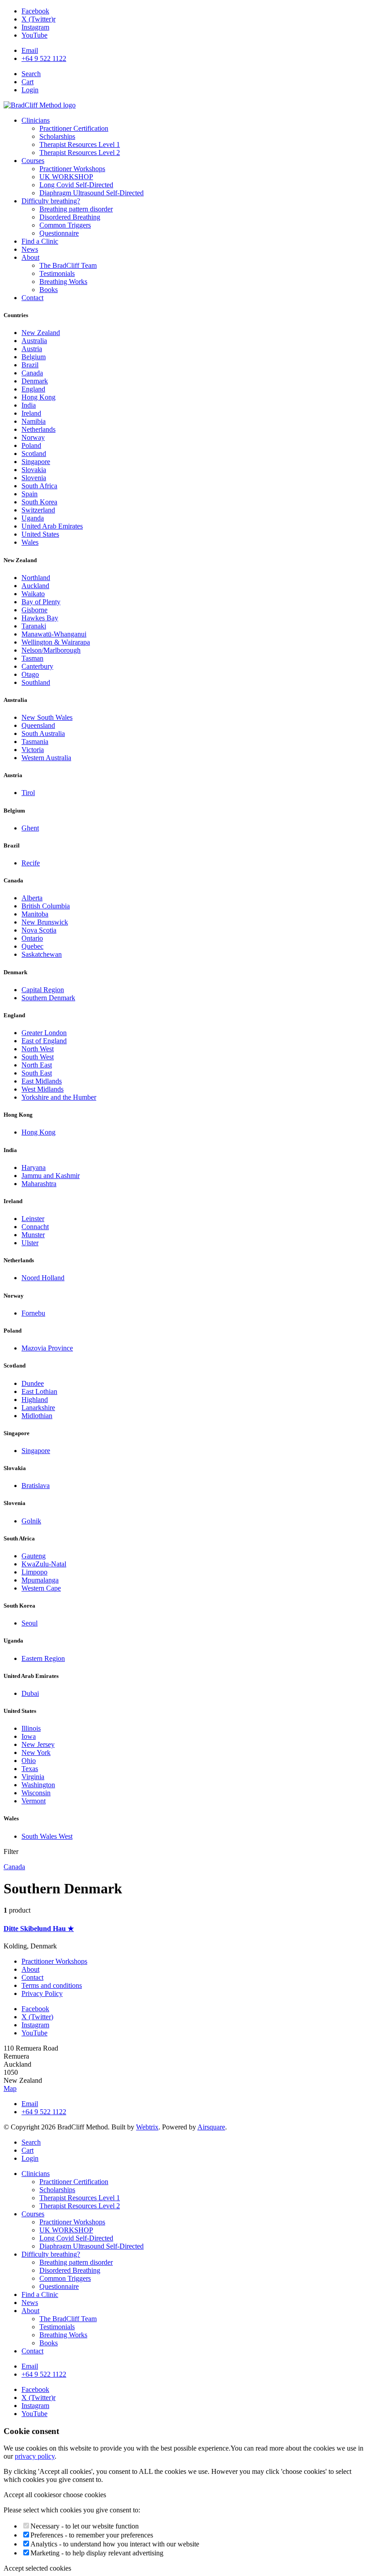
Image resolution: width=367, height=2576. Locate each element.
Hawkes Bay (40, 618)
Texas (30, 1769)
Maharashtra (39, 1184)
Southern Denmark (48, 998)
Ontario (32, 938)
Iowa (29, 1736)
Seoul (30, 1623)
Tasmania (35, 742)
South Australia (43, 733)
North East (37, 1065)
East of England (44, 1041)
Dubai (30, 1693)
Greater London (44, 1033)
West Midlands (43, 1089)
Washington (38, 1785)
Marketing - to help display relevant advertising (97, 2553)
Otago (30, 674)
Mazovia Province (47, 1348)
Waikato (33, 594)
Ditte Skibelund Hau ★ (39, 1929)
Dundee (33, 1383)
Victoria (33, 750)
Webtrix (147, 2127)
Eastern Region (43, 1658)
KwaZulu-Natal (44, 1564)
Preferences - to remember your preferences (92, 2535)
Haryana (34, 1168)
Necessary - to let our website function (85, 2526)
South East (37, 1073)
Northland (36, 578)
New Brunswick (45, 922)
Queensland (38, 725)
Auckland (35, 586)
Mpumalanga (40, 1580)
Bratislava (36, 1486)
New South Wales (47, 717)
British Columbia (46, 906)
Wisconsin (36, 1793)
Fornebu (33, 1313)
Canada (14, 1867)
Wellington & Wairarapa (56, 642)
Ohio (29, 1761)
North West (38, 1049)
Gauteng (34, 1556)
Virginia (33, 1777)
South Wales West (47, 1836)
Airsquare (211, 2127)
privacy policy (35, 2456)
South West (38, 1057)
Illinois (31, 1728)
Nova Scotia (39, 930)
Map (10, 2088)
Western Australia (46, 758)
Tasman (32, 658)
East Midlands (42, 1081)
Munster (33, 1235)
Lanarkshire (38, 1408)
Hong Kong (38, 1132)
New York (36, 1752)
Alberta (32, 898)
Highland (35, 1400)
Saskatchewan (42, 954)
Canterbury (37, 666)
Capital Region (43, 990)
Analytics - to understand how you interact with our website (115, 2544)
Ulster (30, 1243)
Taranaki (34, 626)
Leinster (33, 1219)
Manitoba (35, 914)
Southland (36, 682)
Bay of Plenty (41, 602)
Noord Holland (43, 1278)
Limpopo (34, 1572)
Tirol (28, 793)
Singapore (36, 1451)
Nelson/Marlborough (51, 650)
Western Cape (41, 1588)
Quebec (32, 946)
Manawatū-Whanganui (54, 634)
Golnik (31, 1521)
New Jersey (38, 1744)
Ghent (30, 828)
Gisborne (34, 610)
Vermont (34, 1801)
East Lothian (39, 1391)
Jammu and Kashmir (51, 1176)
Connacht (35, 1227)
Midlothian (37, 1416)
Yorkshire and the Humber (59, 1097)
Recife (31, 863)
